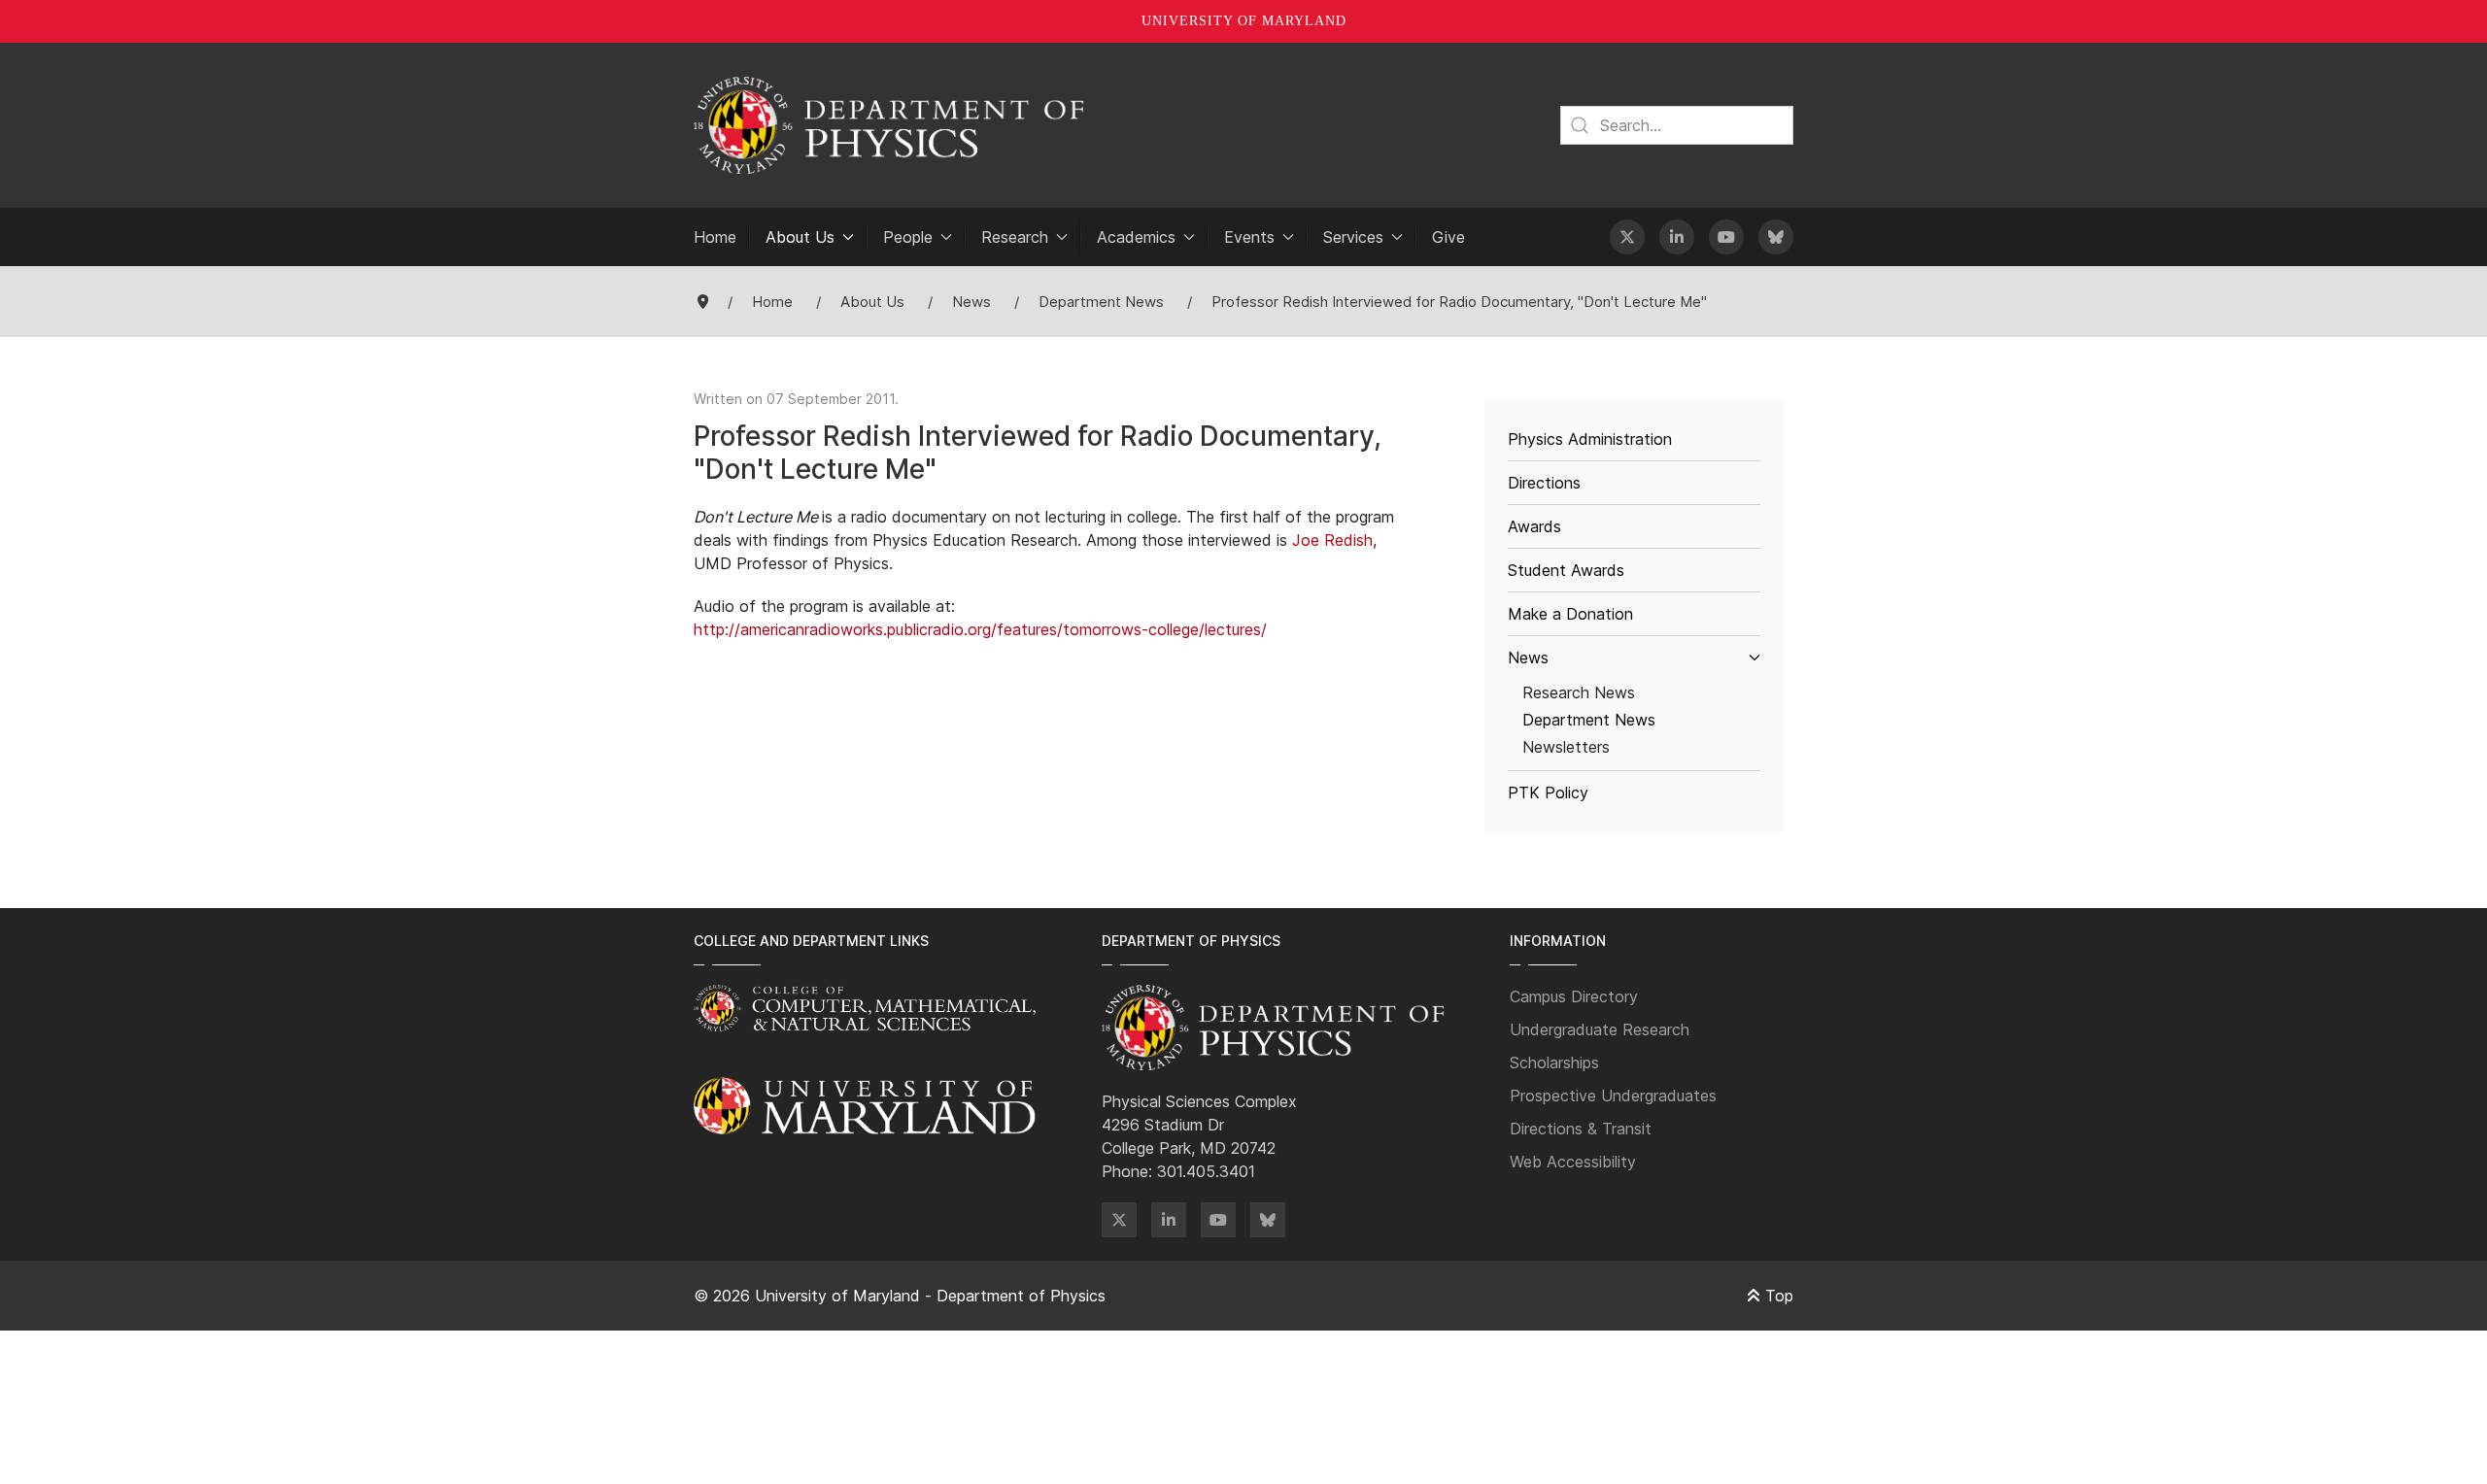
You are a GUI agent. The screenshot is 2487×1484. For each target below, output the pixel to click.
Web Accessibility (1573, 1162)
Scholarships (1554, 1062)
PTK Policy (1548, 793)
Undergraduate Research (1600, 1029)
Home (715, 237)
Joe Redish (1332, 540)
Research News (1579, 692)
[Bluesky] (1776, 237)
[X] (1627, 237)
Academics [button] (1136, 237)
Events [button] (1249, 237)
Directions (1544, 483)
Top (1777, 1296)
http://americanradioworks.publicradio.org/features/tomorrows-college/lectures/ (980, 629)
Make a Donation (1570, 614)
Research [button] (1015, 237)
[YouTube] (1726, 237)
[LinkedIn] (1677, 237)
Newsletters (1566, 747)
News (1528, 658)
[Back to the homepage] (888, 125)
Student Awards (1566, 570)
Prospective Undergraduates (1613, 1096)
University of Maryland (1244, 21)
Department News (1589, 720)
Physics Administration (1590, 439)
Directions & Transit (1581, 1129)
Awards (1534, 526)
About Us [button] (800, 237)
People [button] (908, 237)
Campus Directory (1574, 996)
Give (1448, 237)
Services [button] (1353, 237)
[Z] (1119, 1220)
